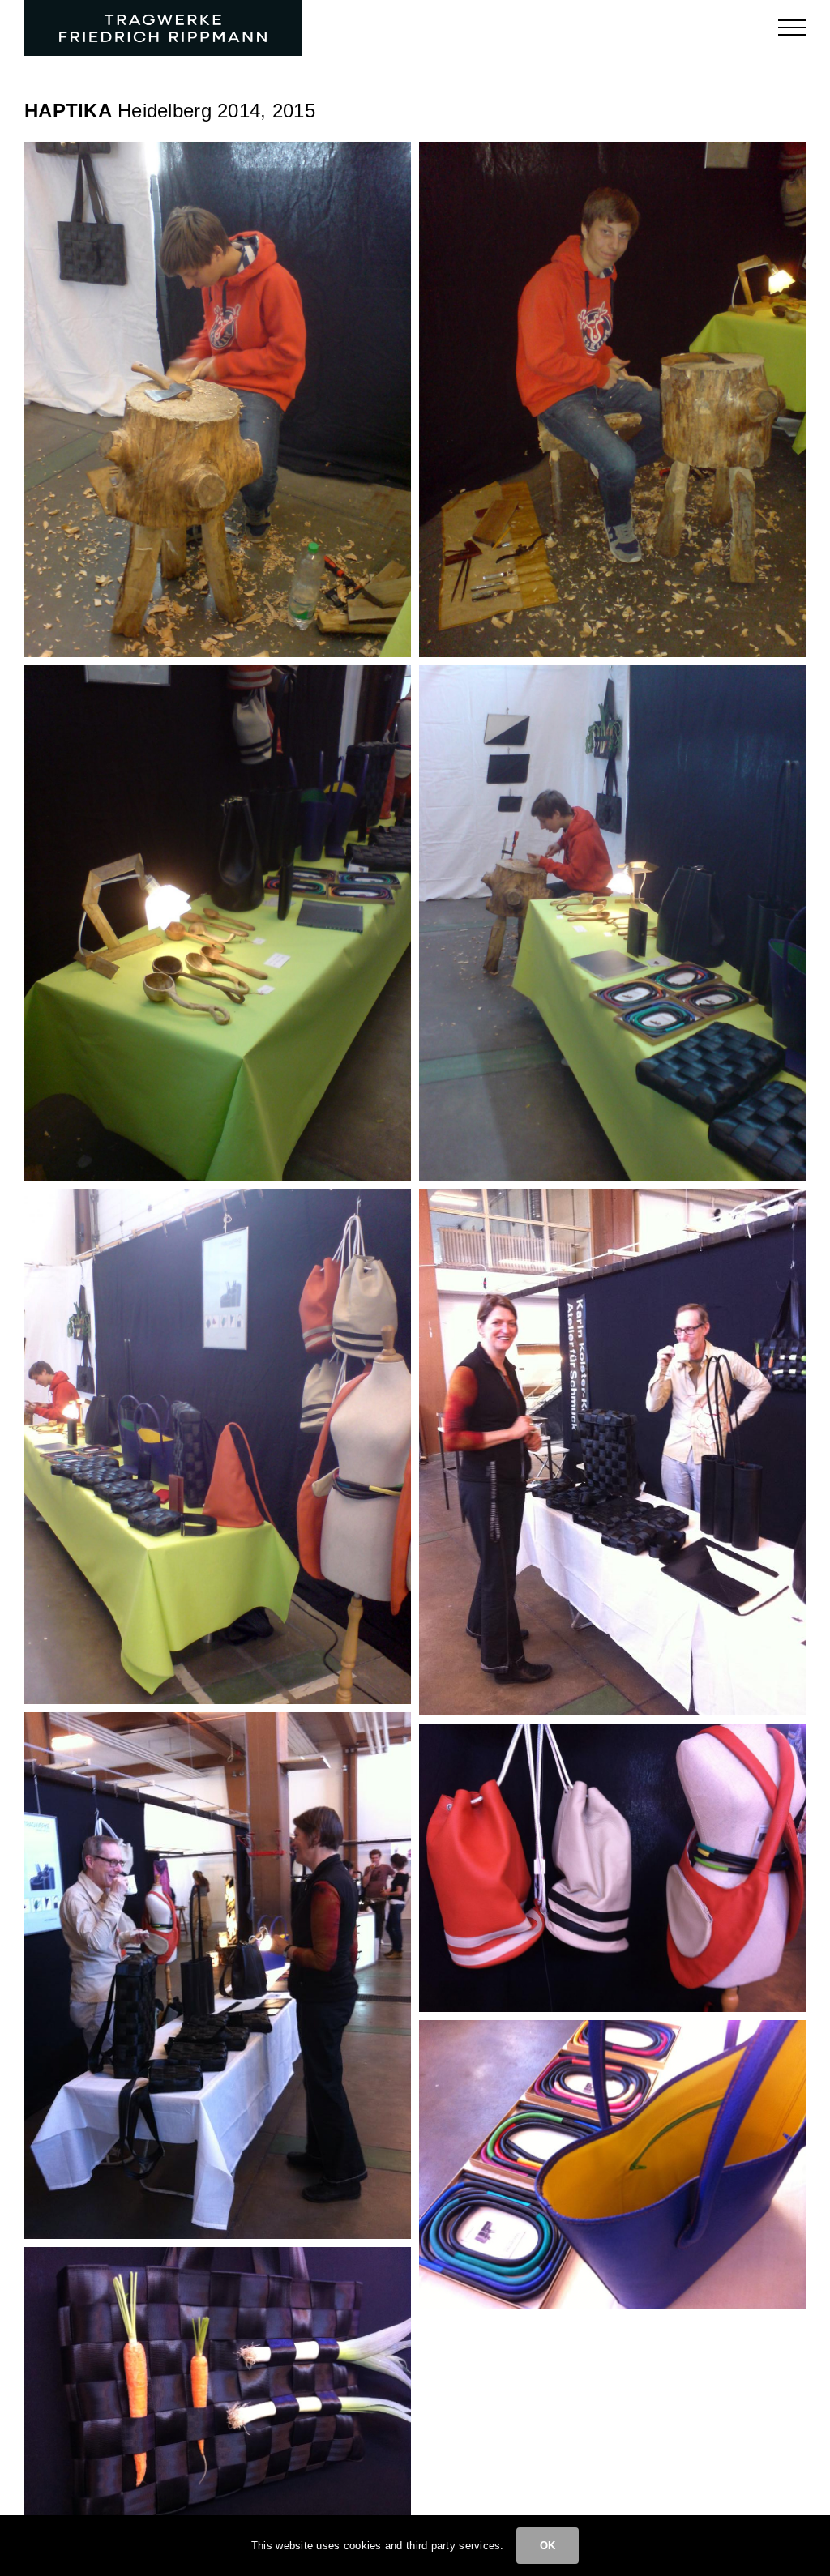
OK (548, 2546)
